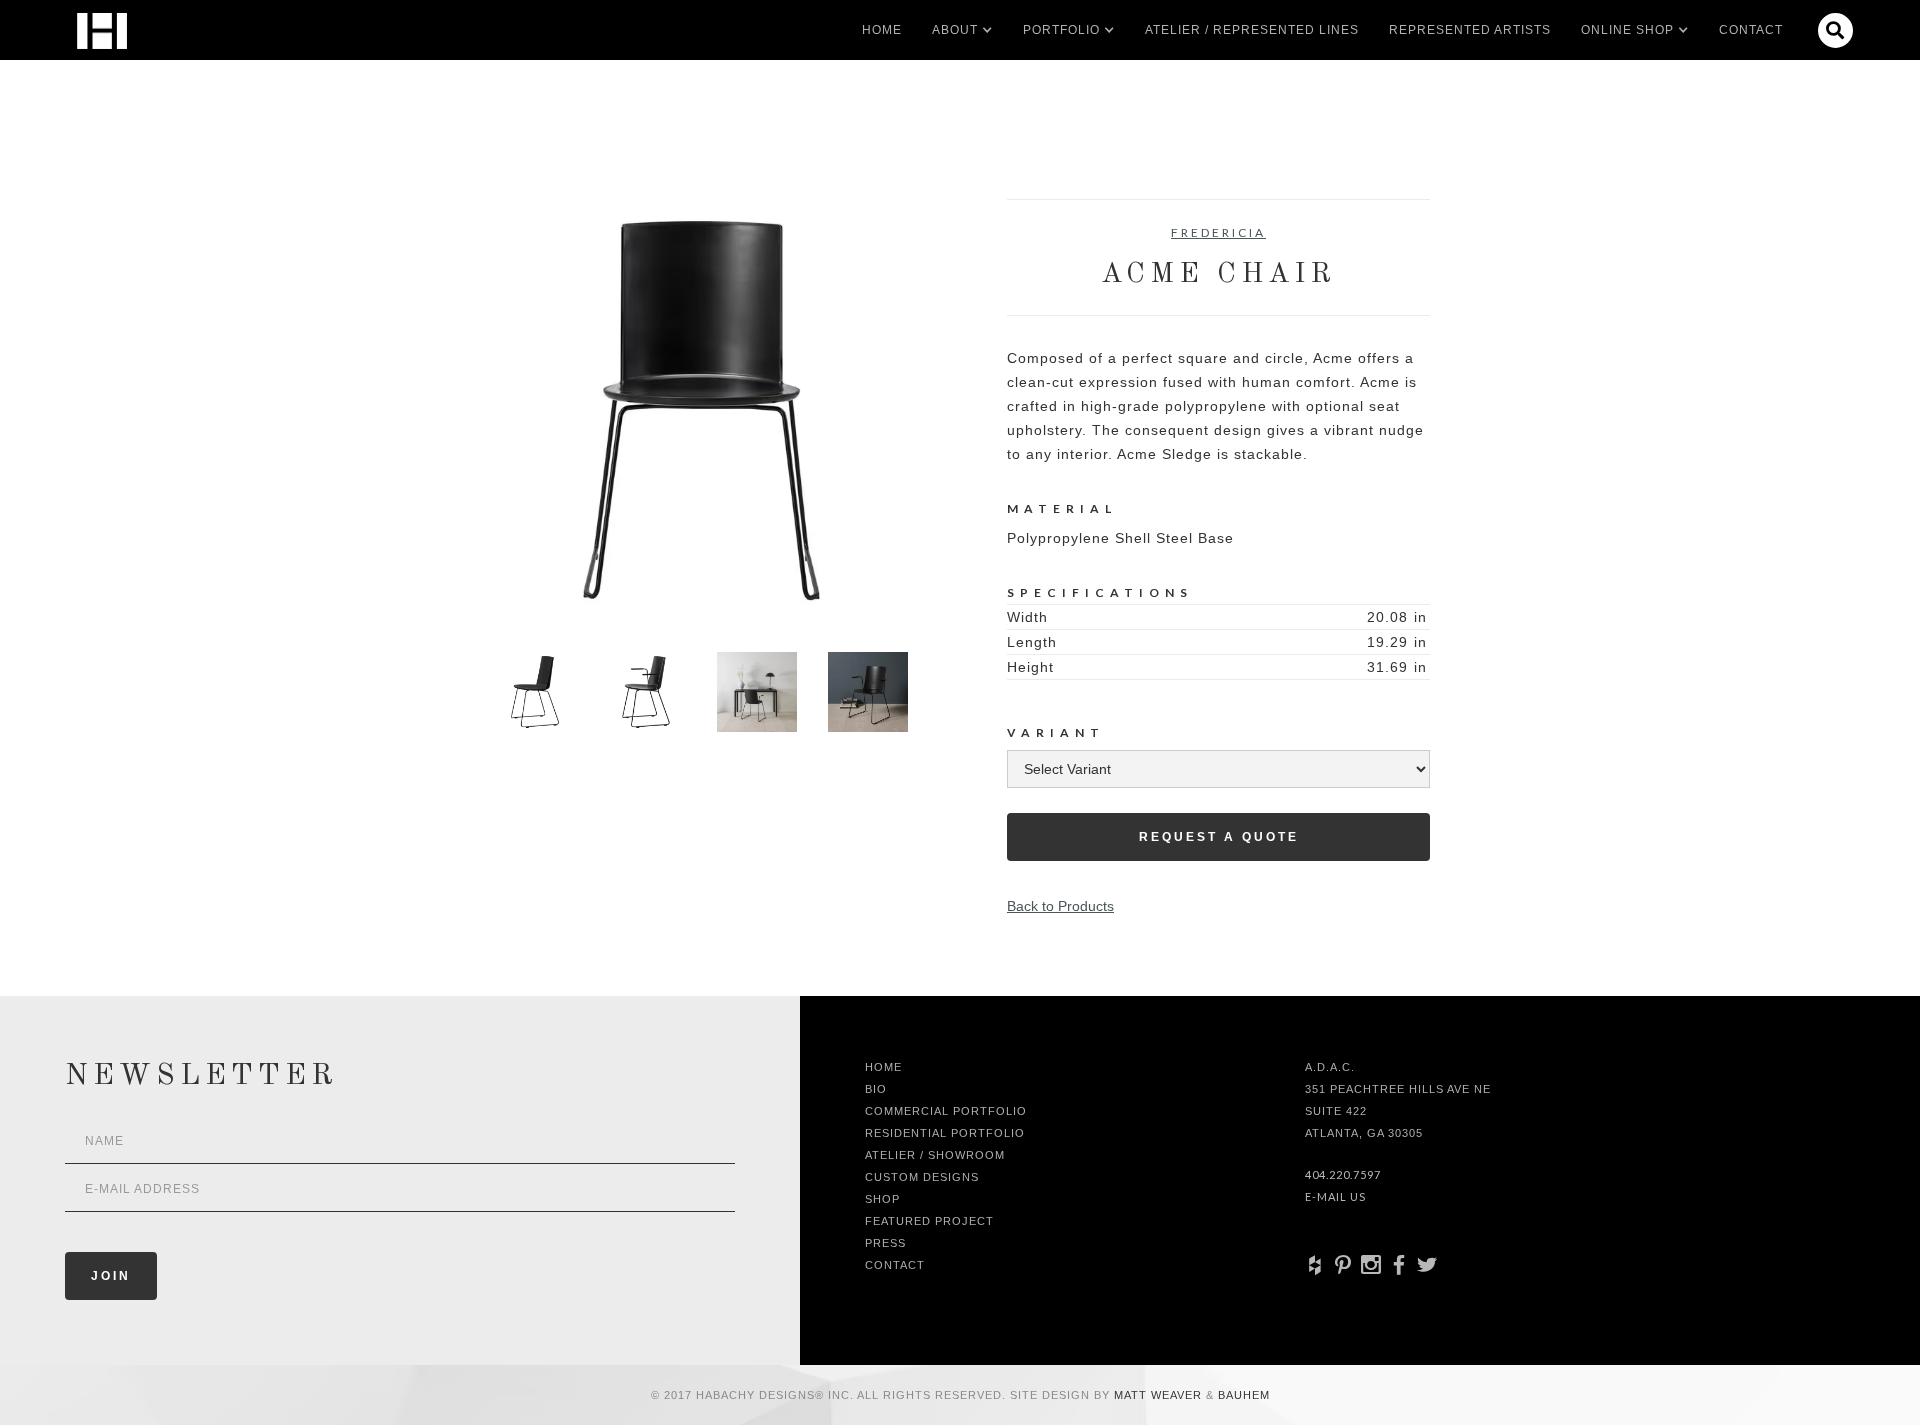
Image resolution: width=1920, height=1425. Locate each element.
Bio (876, 1089)
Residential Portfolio (945, 1133)
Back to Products (1060, 906)
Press (885, 1243)
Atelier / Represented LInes (1252, 30)
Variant (1056, 732)
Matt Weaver (1160, 1395)
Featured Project (929, 1221)
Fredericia (1218, 232)
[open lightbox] (701, 410)
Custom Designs (922, 1177)
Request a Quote (1219, 837)
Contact (1751, 30)
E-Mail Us (1335, 1196)
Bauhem (1242, 1395)
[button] (955, 30)
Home (882, 30)
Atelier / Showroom (935, 1155)
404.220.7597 (1343, 1174)
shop (882, 1199)
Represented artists (1470, 30)
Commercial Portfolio (946, 1111)
